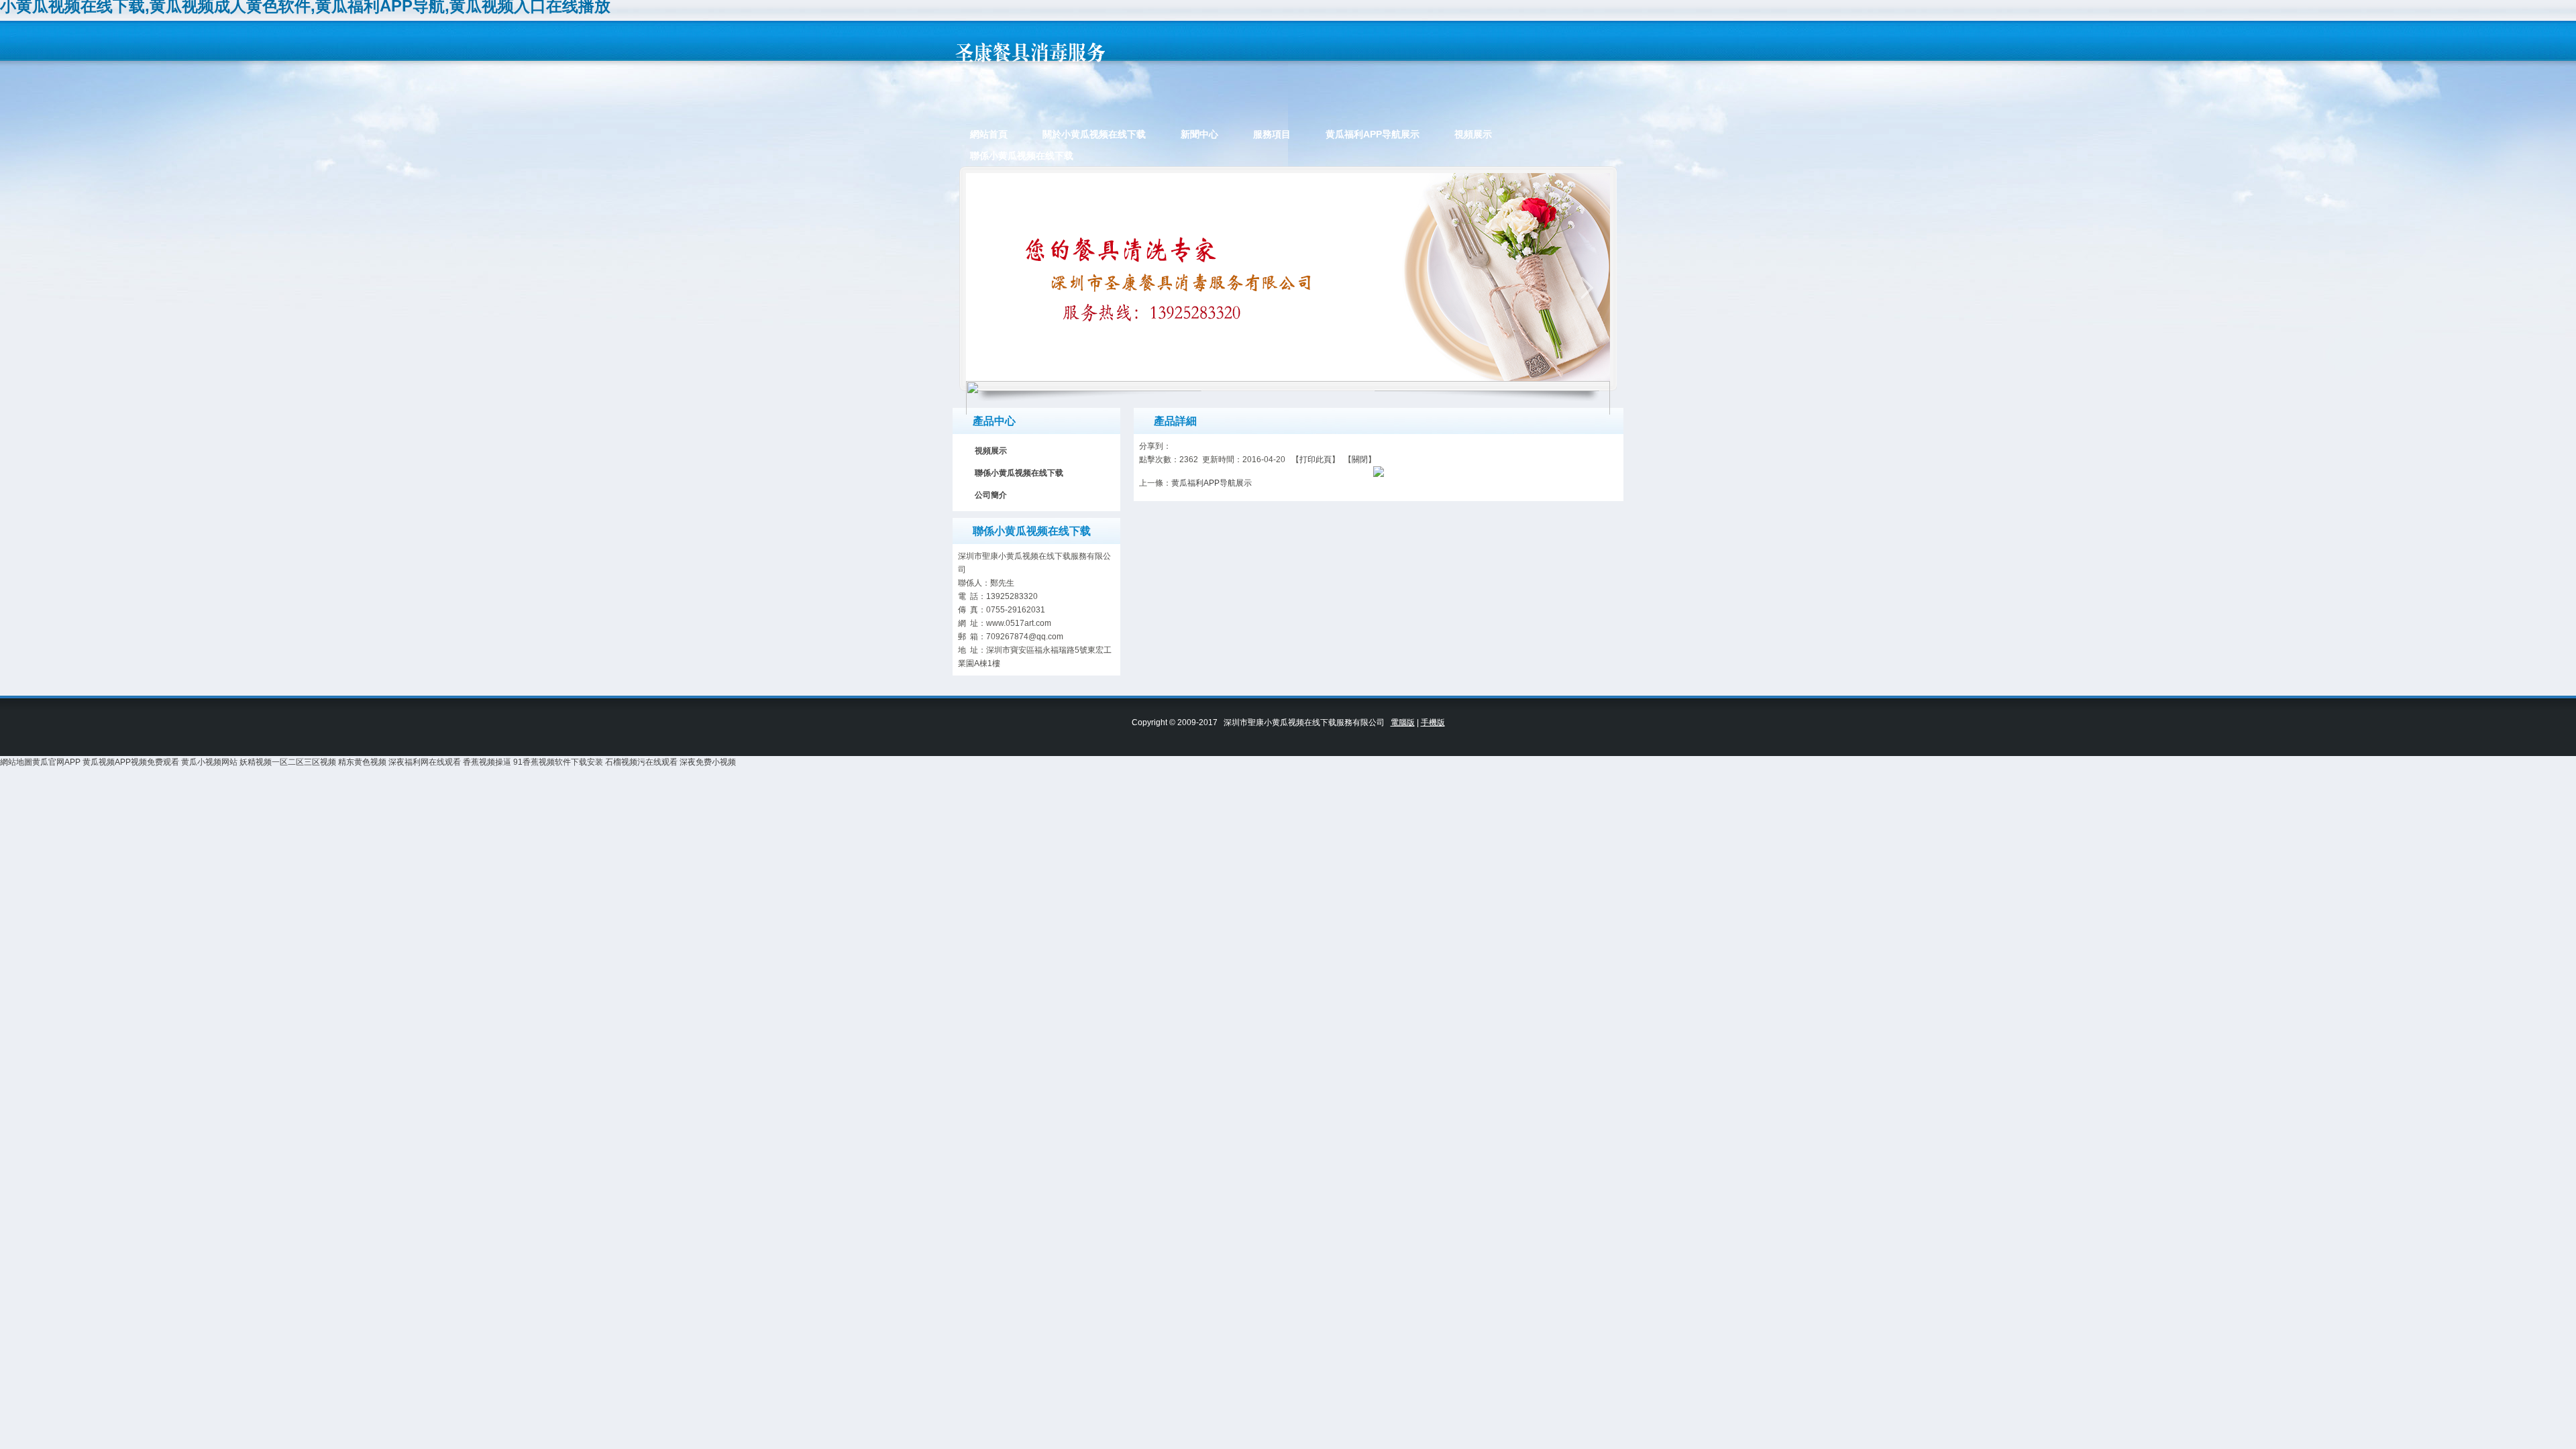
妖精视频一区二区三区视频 (288, 762)
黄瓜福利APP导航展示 (1373, 134)
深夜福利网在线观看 (425, 762)
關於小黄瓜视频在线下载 (1094, 134)
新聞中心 (1199, 134)
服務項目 (1272, 134)
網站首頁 (989, 134)
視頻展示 (1473, 134)
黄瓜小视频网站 (209, 762)
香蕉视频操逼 (487, 762)
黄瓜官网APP (56, 762)
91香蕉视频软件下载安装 (558, 762)
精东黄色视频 (362, 762)
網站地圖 (16, 762)
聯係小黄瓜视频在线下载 (1022, 156)
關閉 (1360, 460)
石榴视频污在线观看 (641, 762)
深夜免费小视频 (708, 762)
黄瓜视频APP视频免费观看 (131, 762)
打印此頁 (1316, 460)
